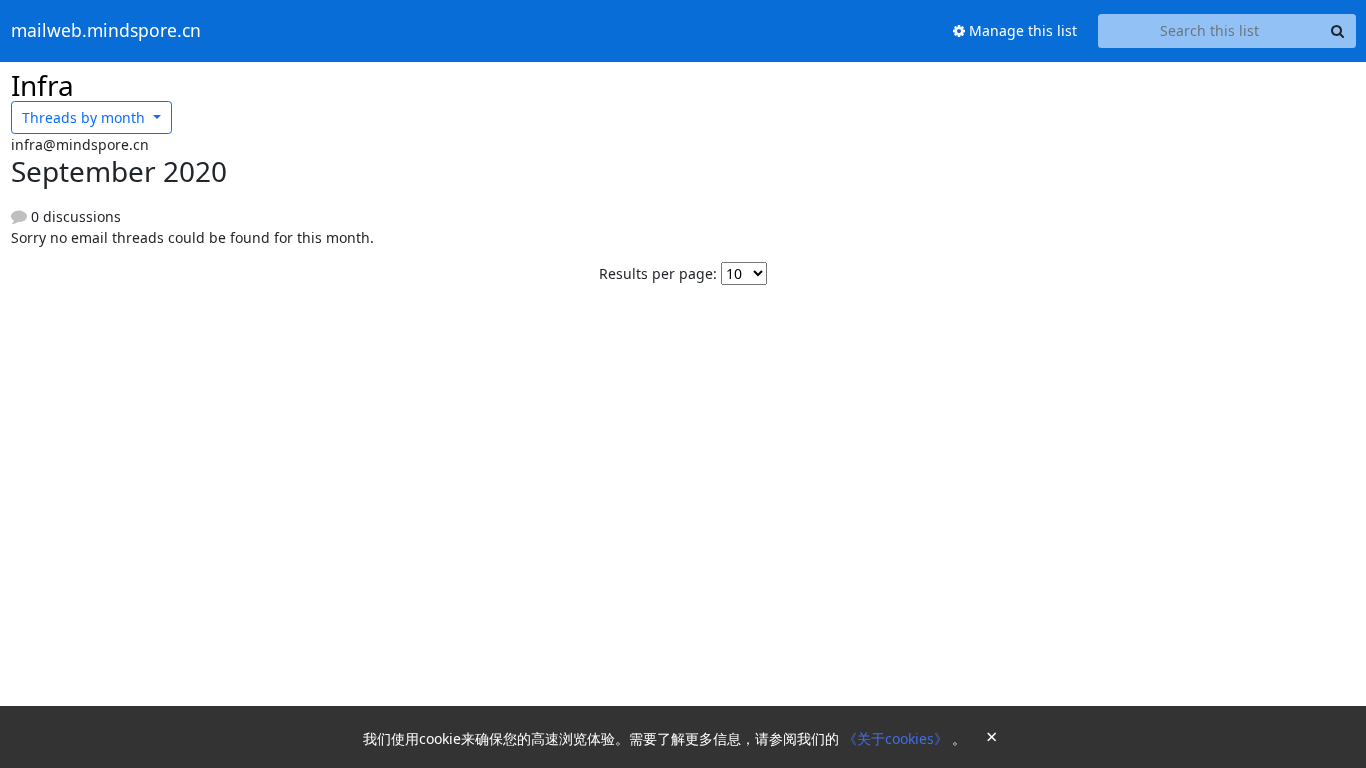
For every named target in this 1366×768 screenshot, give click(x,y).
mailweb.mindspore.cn (106, 31)
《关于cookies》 (897, 738)
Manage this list (1021, 30)
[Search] (1338, 31)
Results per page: (658, 273)
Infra (42, 85)
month (85, 117)
